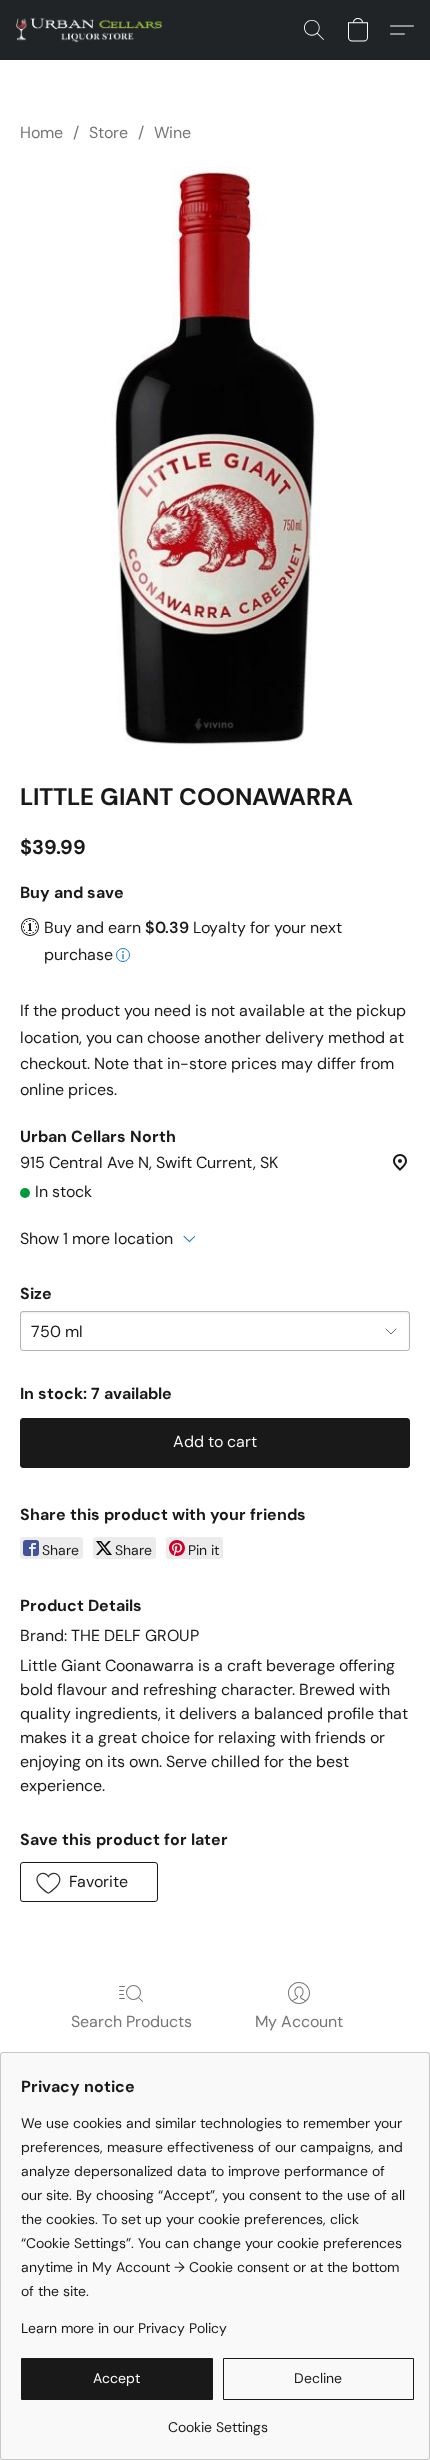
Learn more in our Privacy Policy (124, 2328)
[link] (217, 2419)
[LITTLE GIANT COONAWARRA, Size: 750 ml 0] (215, 458)
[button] (93, 30)
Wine (172, 132)
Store (108, 132)
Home (41, 132)
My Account (299, 2021)
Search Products (131, 2021)
